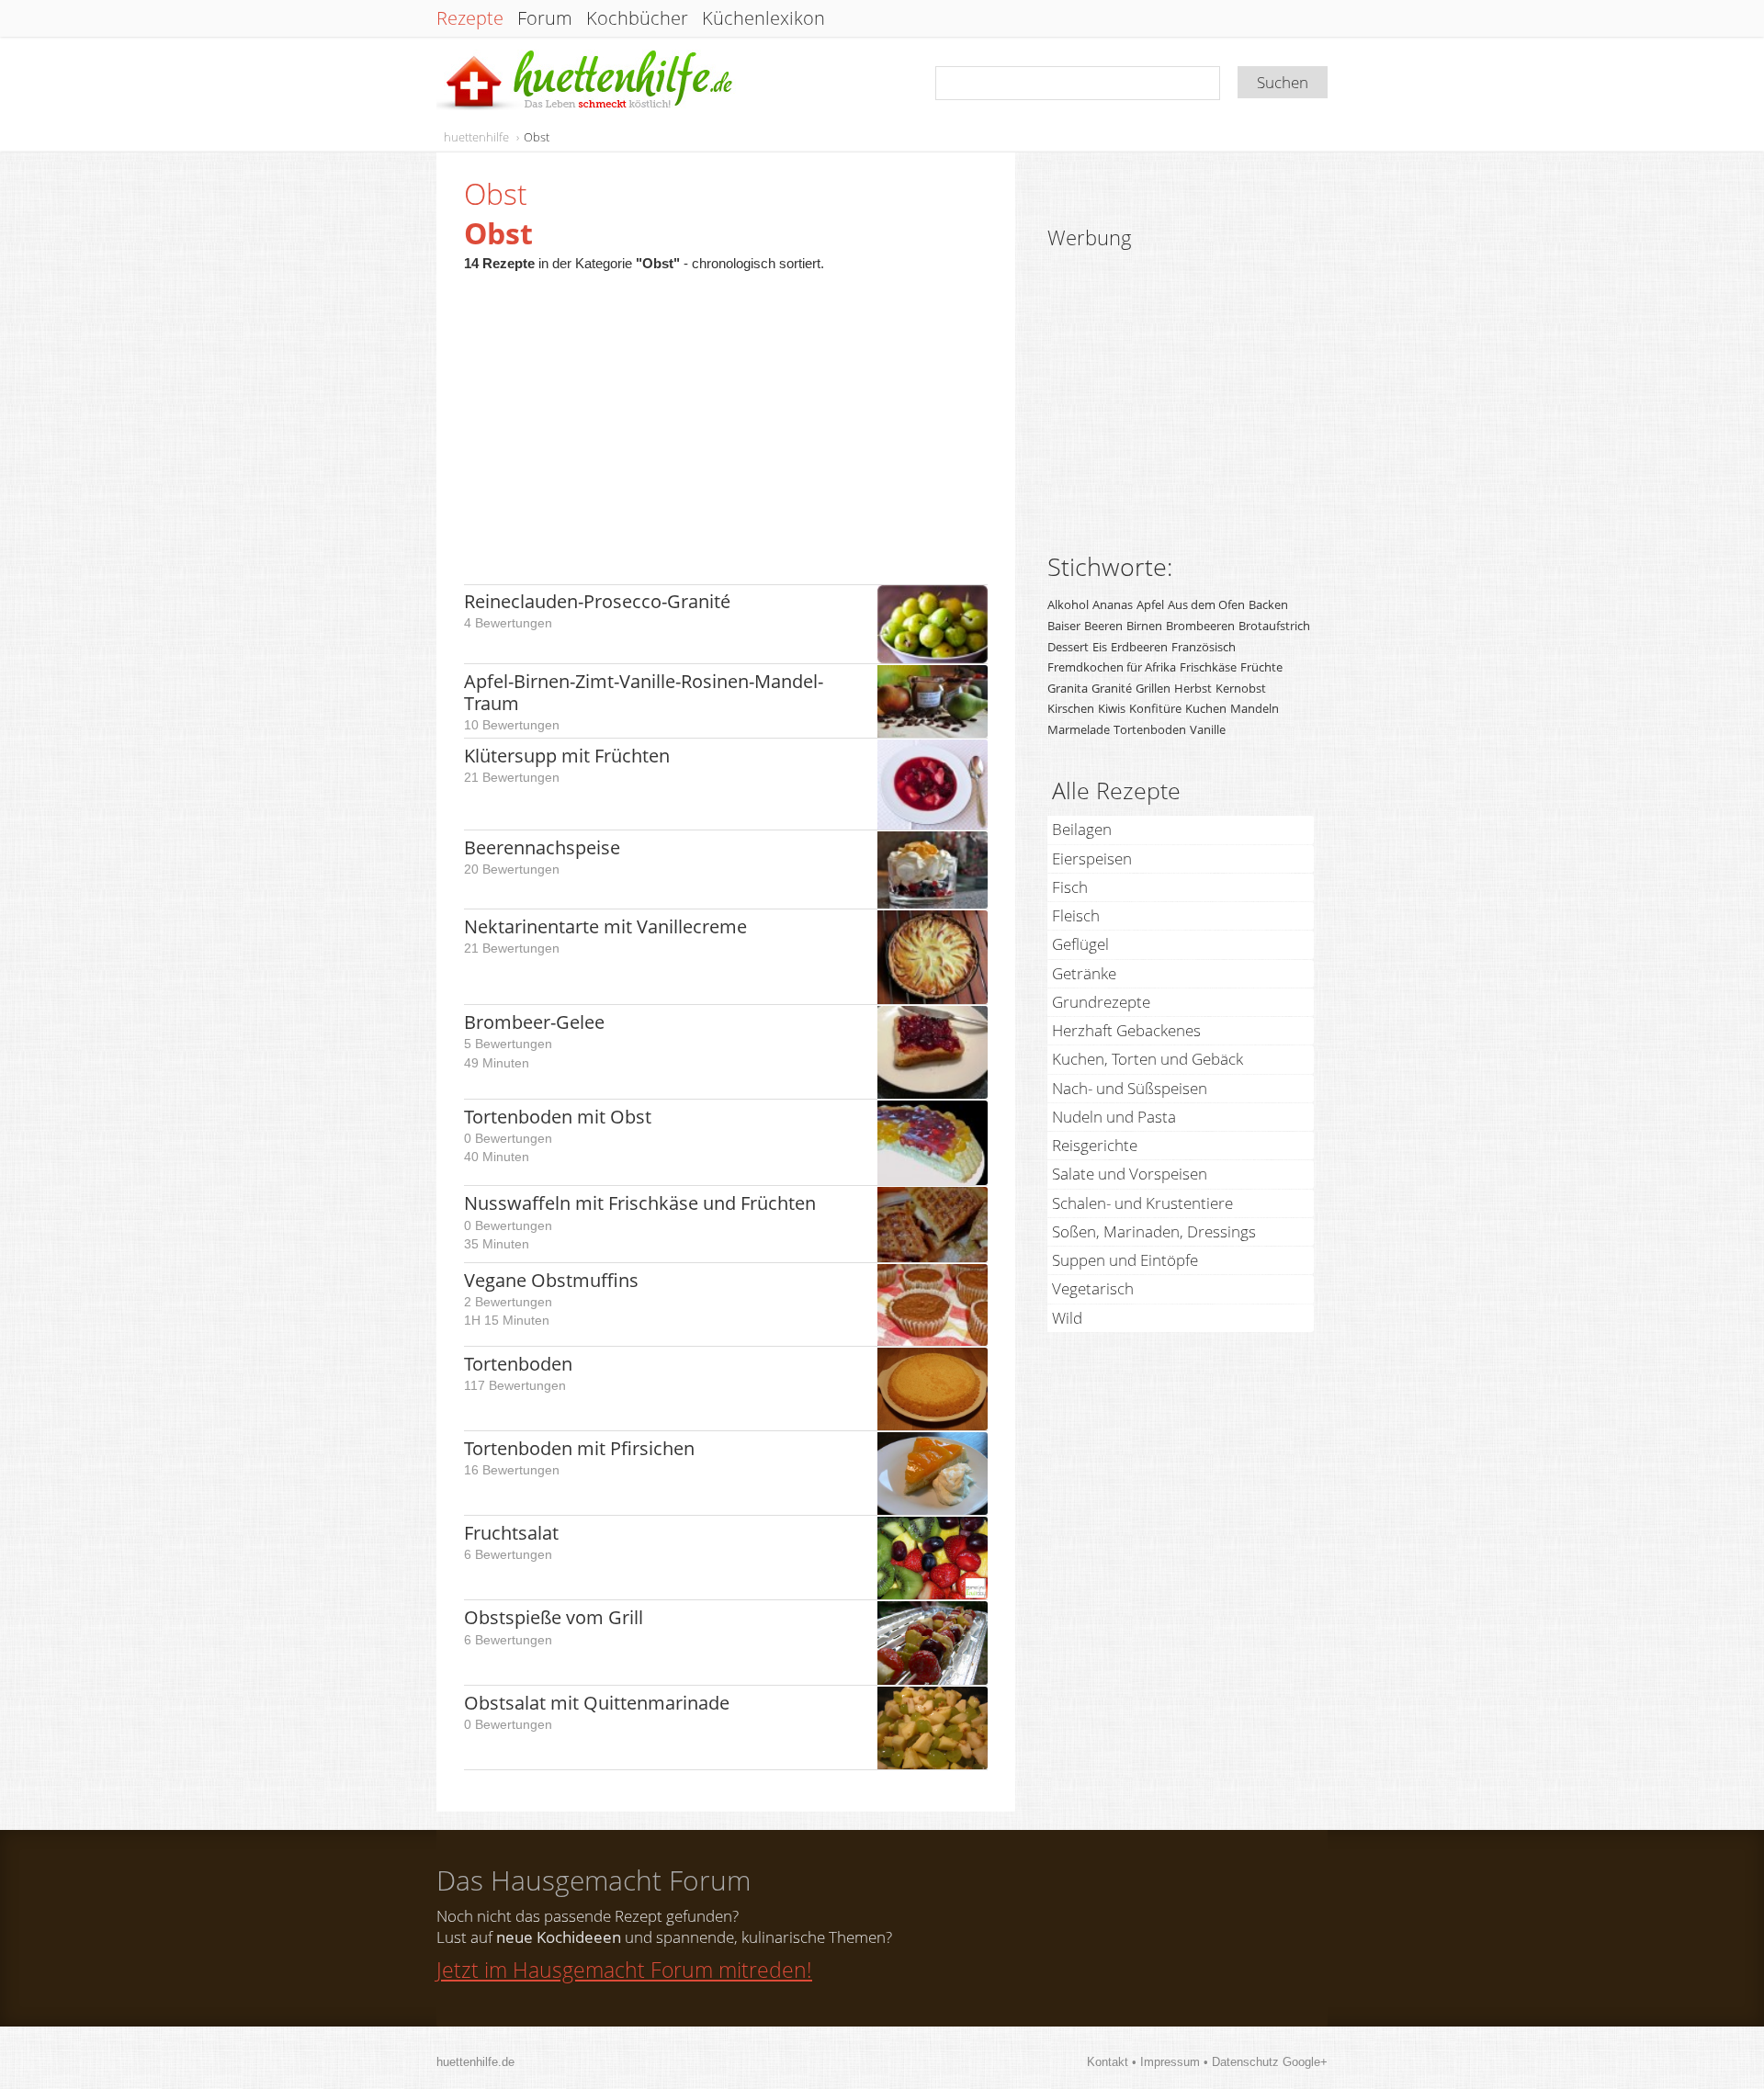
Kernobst (1241, 688)
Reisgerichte (1095, 1145)
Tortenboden (518, 1364)
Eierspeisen (1092, 858)
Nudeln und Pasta (1114, 1117)
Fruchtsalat (511, 1533)
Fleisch (1076, 915)
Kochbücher (637, 18)
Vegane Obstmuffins (551, 1280)
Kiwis (1112, 708)
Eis (1100, 647)
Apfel (1150, 604)
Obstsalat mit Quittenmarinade (597, 1703)
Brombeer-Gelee (534, 1022)
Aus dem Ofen (1206, 604)
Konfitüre (1155, 708)
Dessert (1068, 647)
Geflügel (1080, 944)
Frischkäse (1208, 667)
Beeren (1103, 626)
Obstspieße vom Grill (554, 1617)
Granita (1068, 688)
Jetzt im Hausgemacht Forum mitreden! (624, 1970)
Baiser (1064, 626)
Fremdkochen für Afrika (1112, 667)
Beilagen (1082, 829)
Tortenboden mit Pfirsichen (579, 1448)
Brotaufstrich (1274, 626)
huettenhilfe (476, 137)
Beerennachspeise (542, 847)
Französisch (1204, 647)
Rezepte (470, 18)
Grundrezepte (1101, 1002)
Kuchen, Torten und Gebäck (1148, 1059)
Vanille (1208, 729)
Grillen (1153, 688)
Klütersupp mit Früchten (567, 756)
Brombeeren (1200, 626)
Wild (1067, 1318)
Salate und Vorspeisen (1130, 1174)
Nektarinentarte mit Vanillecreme (605, 926)
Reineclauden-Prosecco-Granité (597, 601)
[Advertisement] (726, 419)
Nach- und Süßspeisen (1130, 1088)
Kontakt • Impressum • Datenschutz (1185, 2062)
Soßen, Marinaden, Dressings (1154, 1231)
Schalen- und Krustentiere (1142, 1203)
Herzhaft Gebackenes (1126, 1030)
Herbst (1193, 688)
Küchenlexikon (763, 18)
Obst (537, 137)
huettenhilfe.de (475, 2062)
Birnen (1144, 626)
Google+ (1305, 2062)
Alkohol (1068, 604)
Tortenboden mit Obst (558, 1117)
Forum (545, 18)
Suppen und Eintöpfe (1125, 1260)
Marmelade (1079, 729)
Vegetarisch (1093, 1288)
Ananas (1113, 604)
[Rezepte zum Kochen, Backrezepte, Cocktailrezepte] (586, 81)
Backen (1268, 604)
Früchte (1261, 667)
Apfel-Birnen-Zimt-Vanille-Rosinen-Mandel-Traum (644, 692)
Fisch (1070, 887)
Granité (1112, 688)
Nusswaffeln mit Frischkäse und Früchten (640, 1203)
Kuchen (1206, 708)
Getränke (1084, 973)
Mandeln (1255, 708)
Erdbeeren (1139, 647)
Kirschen (1071, 708)
